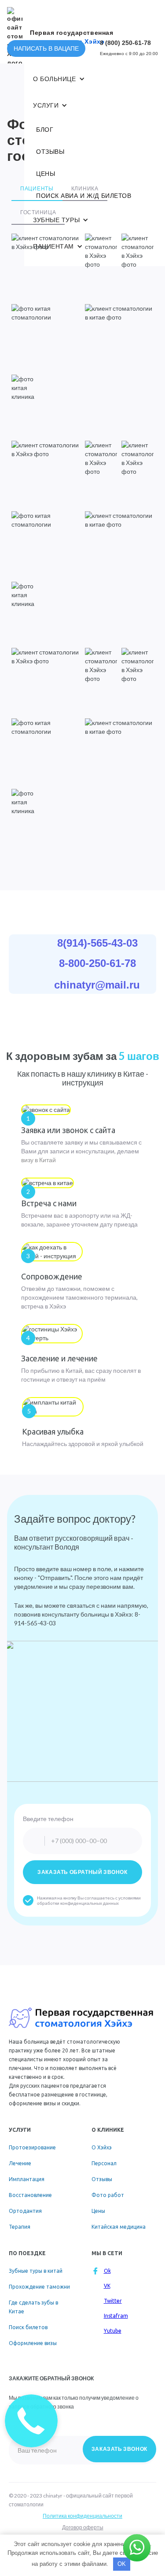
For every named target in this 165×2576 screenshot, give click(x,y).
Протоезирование (32, 2147)
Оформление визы (33, 2343)
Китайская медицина (119, 2227)
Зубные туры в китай (36, 2271)
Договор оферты (83, 2527)
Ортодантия (25, 2211)
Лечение (20, 2163)
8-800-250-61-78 (97, 963)
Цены (46, 174)
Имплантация (27, 2179)
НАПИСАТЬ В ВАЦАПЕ (46, 48)
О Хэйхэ (102, 2147)
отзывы (50, 152)
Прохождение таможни (39, 2287)
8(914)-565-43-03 (97, 943)
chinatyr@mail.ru (97, 985)
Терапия (20, 2227)
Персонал (104, 2163)
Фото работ (108, 2195)
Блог (45, 130)
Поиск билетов (28, 2327)
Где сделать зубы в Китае (33, 2307)
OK (122, 2564)
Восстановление (30, 2195)
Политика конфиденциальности (82, 2516)
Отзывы (102, 2179)
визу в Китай (38, 1160)
